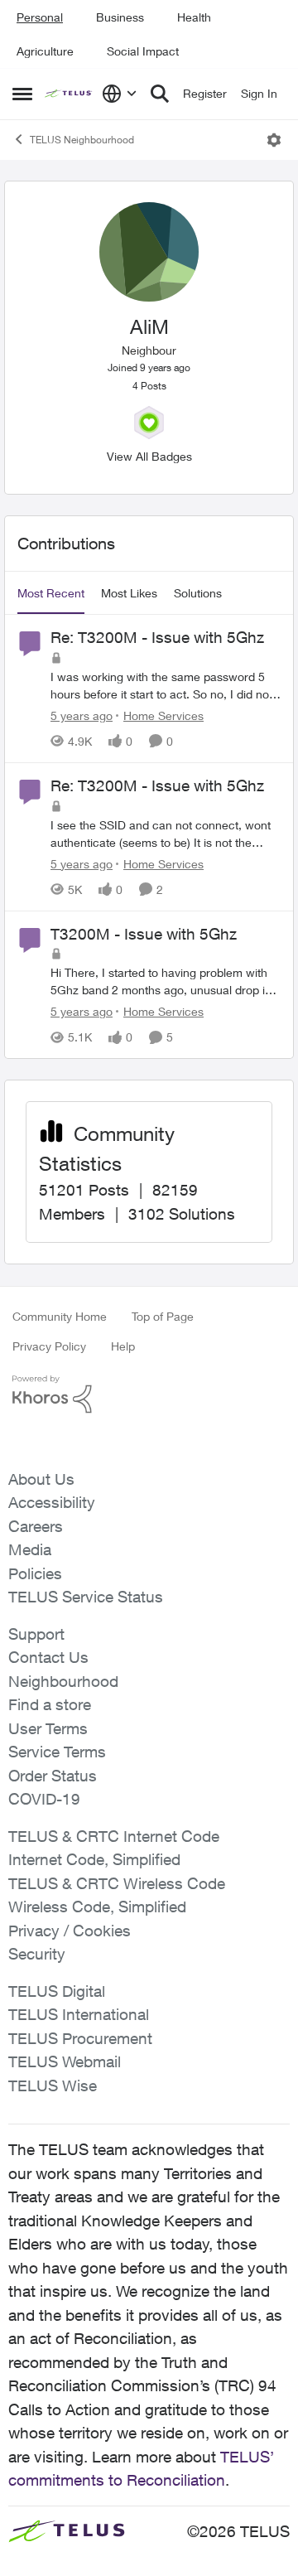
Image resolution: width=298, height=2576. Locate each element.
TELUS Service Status (86, 1597)
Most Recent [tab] (51, 593)
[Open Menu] (274, 140)
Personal (40, 17)
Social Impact (143, 51)
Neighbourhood (63, 1681)
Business (120, 17)
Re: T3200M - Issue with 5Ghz (157, 637)
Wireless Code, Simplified (97, 1907)
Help (123, 1346)
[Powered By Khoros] (149, 1394)
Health (194, 17)
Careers (36, 1526)
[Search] (160, 94)
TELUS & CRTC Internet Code (114, 1836)
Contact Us (48, 1657)
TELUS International (79, 2014)
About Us (41, 1479)
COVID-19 (44, 1799)
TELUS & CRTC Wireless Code (117, 1883)
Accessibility (52, 1502)
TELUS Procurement (80, 2038)
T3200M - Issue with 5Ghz (144, 934)
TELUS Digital (57, 1991)
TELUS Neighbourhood (82, 140)
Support (36, 1634)
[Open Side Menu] (22, 94)
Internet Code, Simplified (94, 1859)
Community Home (60, 1316)
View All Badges (149, 456)
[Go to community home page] (69, 94)
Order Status (53, 1776)
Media (30, 1549)
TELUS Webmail (65, 2061)
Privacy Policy (49, 1346)
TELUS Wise (53, 2085)
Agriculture (45, 51)
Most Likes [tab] (129, 593)
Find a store (50, 1704)
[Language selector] (120, 94)
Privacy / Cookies (70, 1931)
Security (37, 1954)
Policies (35, 1573)
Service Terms (57, 1752)
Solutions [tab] (198, 593)
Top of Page (163, 1316)
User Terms (48, 1728)
